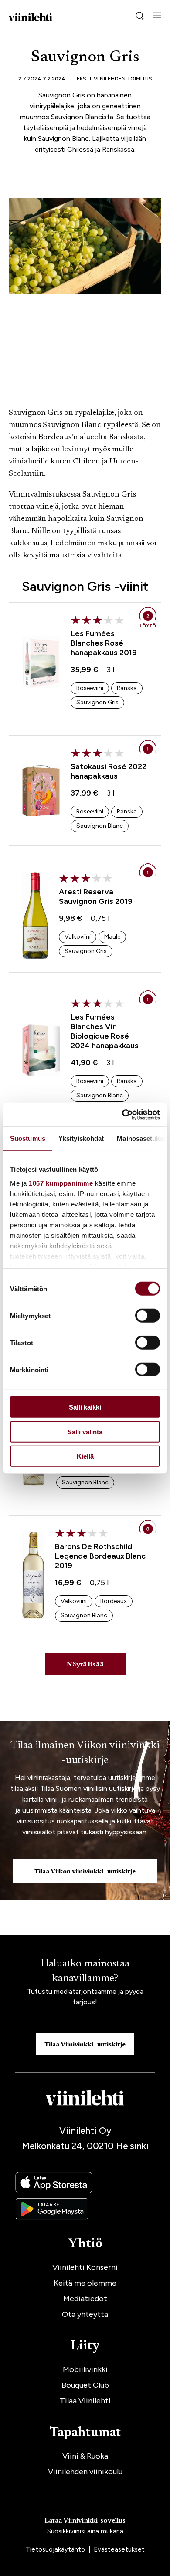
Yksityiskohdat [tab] (81, 1138)
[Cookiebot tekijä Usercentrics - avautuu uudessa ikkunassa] (122, 1114)
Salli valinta (85, 1431)
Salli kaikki (85, 1407)
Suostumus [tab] (28, 1138)
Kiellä (85, 1456)
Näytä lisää (85, 1665)
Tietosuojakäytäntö (56, 2549)
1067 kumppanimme (61, 1183)
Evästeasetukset (119, 2549)
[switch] (148, 1316)
